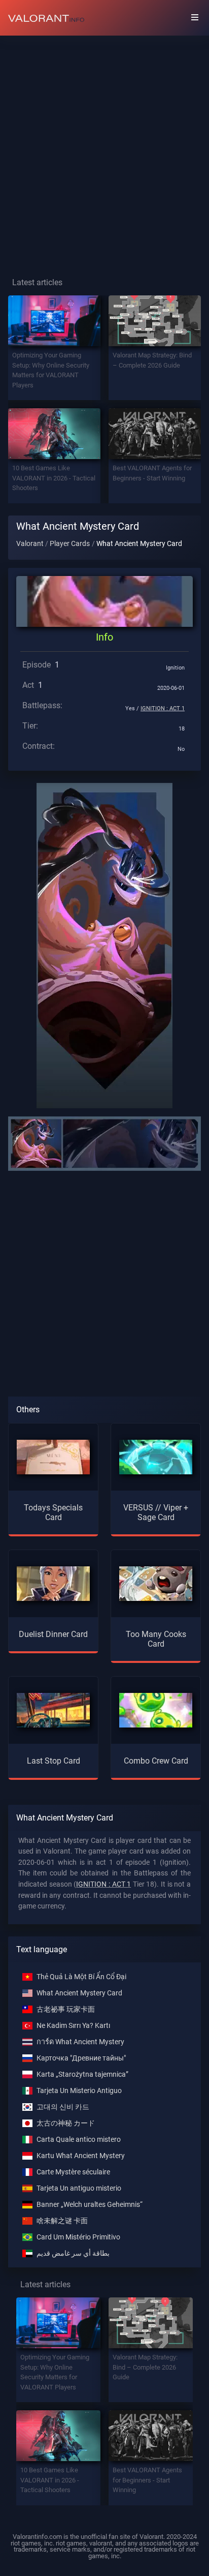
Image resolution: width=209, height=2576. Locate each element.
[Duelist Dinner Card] (53, 1583)
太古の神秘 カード (66, 2123)
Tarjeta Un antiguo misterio (79, 2188)
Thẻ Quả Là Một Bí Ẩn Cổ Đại (81, 1977)
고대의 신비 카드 (63, 2107)
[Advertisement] (104, 148)
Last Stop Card (54, 1761)
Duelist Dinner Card (53, 1634)
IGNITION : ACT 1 (163, 708)
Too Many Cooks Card (156, 1639)
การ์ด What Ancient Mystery (80, 2042)
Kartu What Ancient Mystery (81, 2156)
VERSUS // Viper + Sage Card (156, 1512)
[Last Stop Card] (53, 1709)
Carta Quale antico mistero (79, 2140)
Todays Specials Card (53, 1512)
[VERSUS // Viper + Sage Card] (156, 1456)
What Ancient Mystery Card (79, 1993)
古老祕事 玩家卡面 (66, 2009)
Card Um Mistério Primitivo (78, 2237)
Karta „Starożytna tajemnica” (82, 2074)
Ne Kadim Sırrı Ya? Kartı (73, 2026)
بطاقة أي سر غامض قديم (73, 2253)
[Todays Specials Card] (53, 1456)
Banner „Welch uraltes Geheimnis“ (90, 2205)
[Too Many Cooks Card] (156, 1583)
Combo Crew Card (156, 1761)
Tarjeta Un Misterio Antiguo (79, 2091)
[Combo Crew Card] (156, 1709)
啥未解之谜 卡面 (62, 2221)
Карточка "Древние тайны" (81, 2058)
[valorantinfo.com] (46, 18)
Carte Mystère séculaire (73, 2172)
